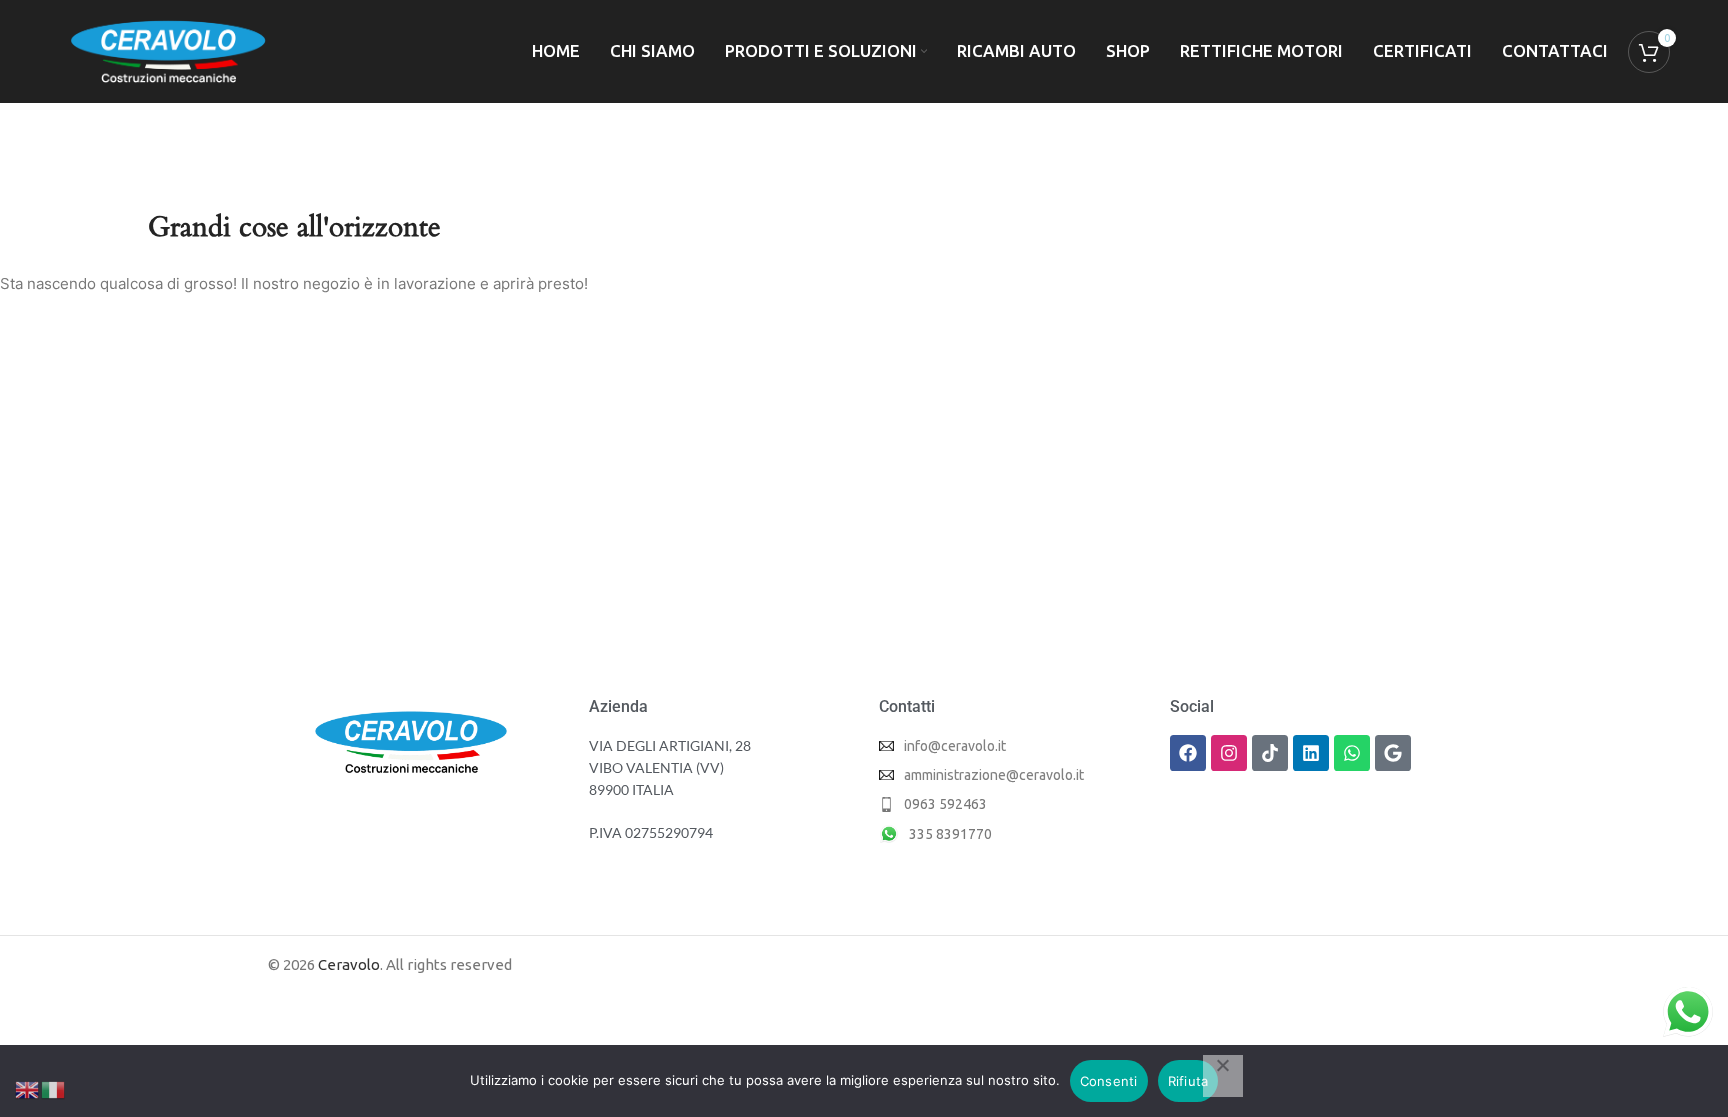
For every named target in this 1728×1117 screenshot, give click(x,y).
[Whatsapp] (1352, 753)
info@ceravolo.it (955, 746)
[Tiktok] (1270, 753)
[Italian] (54, 1088)
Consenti (1109, 1081)
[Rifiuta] (1223, 1076)
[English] (28, 1088)
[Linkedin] (1311, 753)
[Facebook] (1188, 753)
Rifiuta (1188, 1081)
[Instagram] (1229, 753)
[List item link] (1009, 804)
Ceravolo (349, 964)
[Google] (1393, 753)
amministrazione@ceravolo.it (994, 775)
